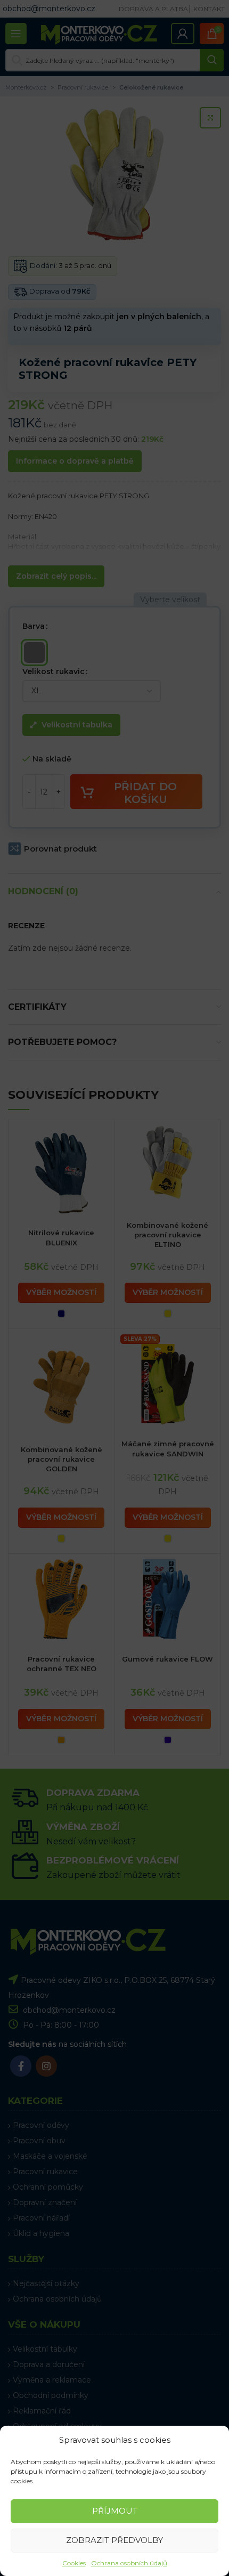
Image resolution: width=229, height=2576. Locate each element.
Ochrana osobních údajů (129, 2563)
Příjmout (115, 2511)
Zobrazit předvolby (114, 2540)
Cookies (74, 2563)
